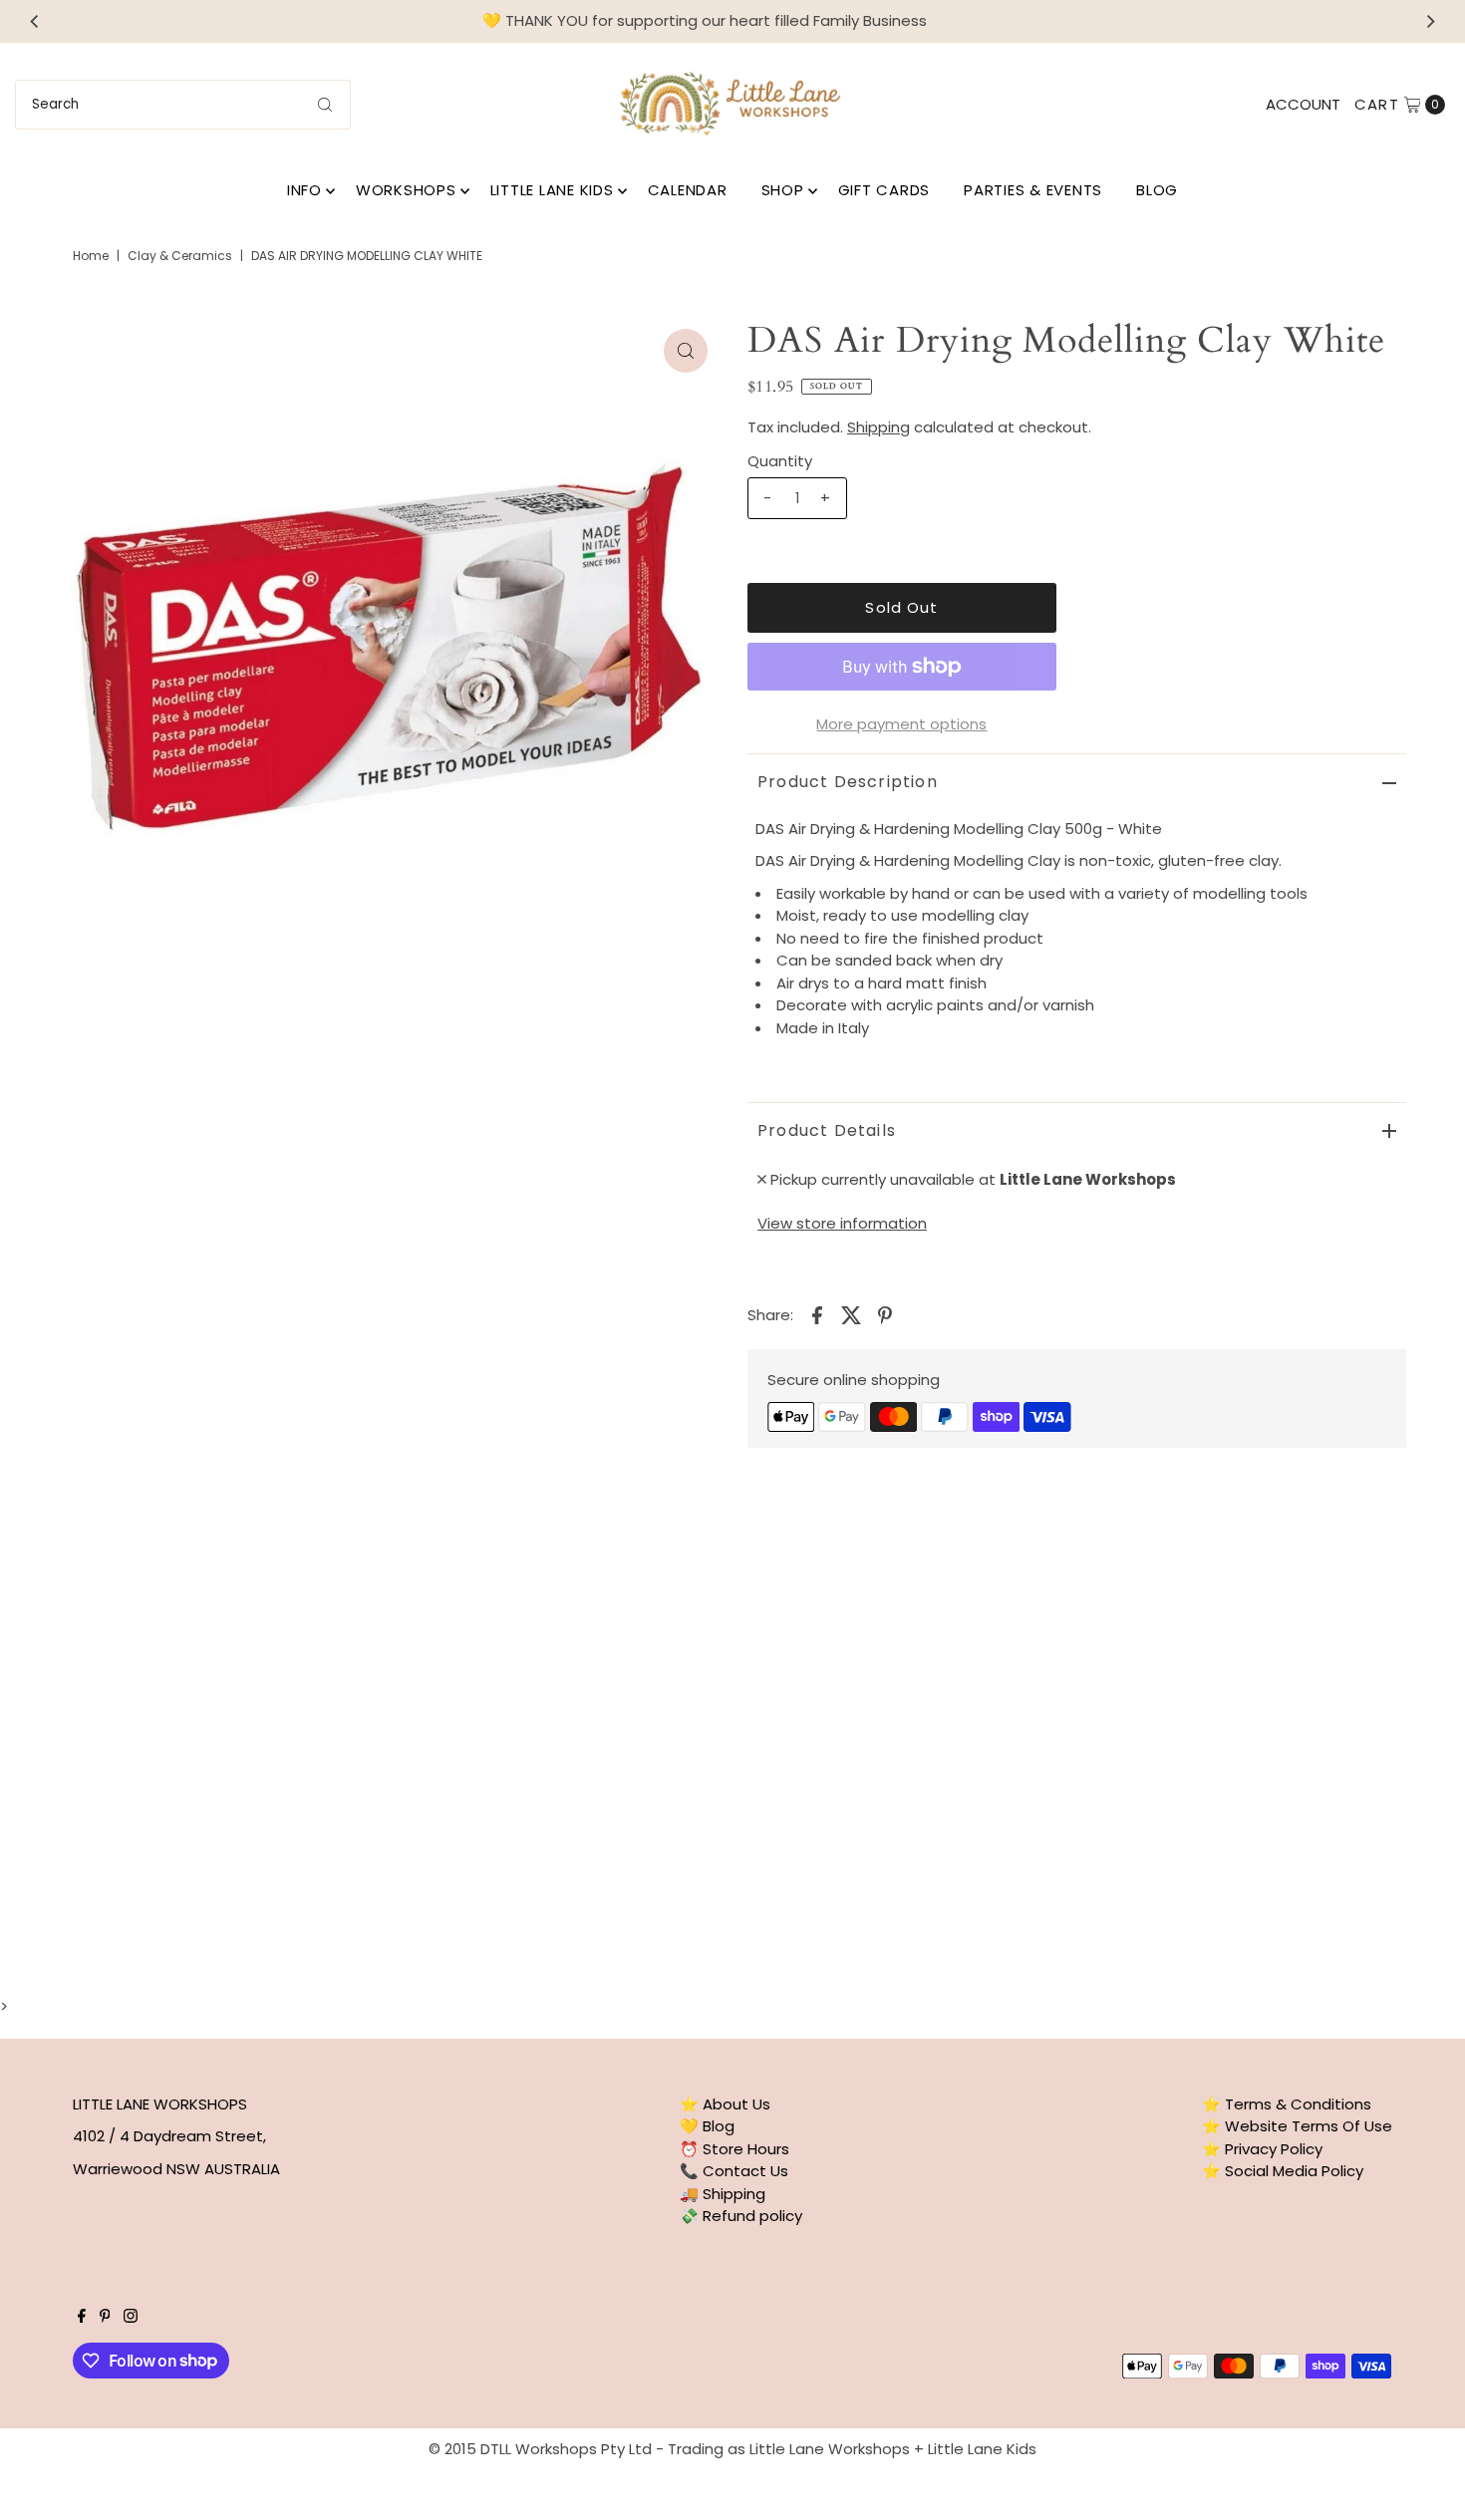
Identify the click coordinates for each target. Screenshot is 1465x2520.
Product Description (848, 782)
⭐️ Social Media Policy (1283, 2171)
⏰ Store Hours (734, 2149)
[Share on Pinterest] (885, 1314)
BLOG (1157, 190)
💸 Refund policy (741, 2216)
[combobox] (183, 105)
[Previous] (35, 21)
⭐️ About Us (725, 2104)
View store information (842, 1223)
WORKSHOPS (406, 190)
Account (1303, 104)
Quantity (780, 461)
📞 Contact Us (734, 2171)
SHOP (783, 190)
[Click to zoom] (686, 351)
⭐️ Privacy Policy (1262, 2149)
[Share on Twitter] (851, 1314)
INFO (304, 190)
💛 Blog (707, 2126)
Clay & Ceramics (180, 256)
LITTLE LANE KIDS (552, 190)
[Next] (1430, 21)
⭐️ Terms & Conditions (1287, 2104)
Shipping (879, 427)
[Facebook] (82, 2318)
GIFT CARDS (884, 190)
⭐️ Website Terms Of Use (1297, 2126)
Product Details (827, 1130)
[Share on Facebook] (817, 1314)
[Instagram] (131, 2318)
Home (91, 256)
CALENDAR (688, 190)
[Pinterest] (105, 2318)
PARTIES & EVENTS (1033, 190)
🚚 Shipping (723, 2194)
